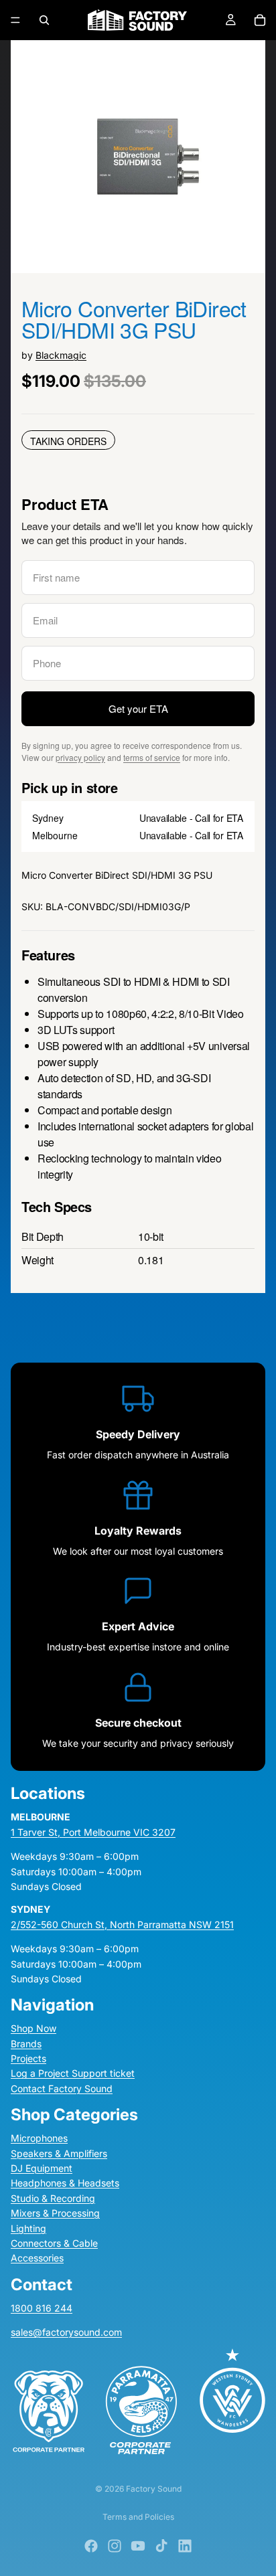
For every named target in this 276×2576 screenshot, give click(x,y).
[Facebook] (91, 2546)
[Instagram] (115, 2546)
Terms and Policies (138, 2517)
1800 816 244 (42, 2308)
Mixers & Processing (55, 2213)
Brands (26, 2044)
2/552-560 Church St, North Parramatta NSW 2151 (122, 1924)
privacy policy (80, 757)
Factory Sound (154, 2489)
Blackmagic (61, 355)
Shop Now (33, 2029)
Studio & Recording (53, 2198)
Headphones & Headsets (65, 2183)
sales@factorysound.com (66, 2332)
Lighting (28, 2228)
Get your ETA (138, 708)
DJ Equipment (42, 2168)
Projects (28, 2058)
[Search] (44, 20)
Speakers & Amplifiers (59, 2153)
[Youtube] (138, 2546)
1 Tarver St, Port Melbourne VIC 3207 (93, 1832)
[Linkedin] (185, 2546)
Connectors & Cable (54, 2243)
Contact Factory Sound (62, 2088)
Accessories (37, 2258)
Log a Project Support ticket (73, 2074)
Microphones (39, 2139)
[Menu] (15, 20)
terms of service (152, 757)
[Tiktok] (161, 2546)
